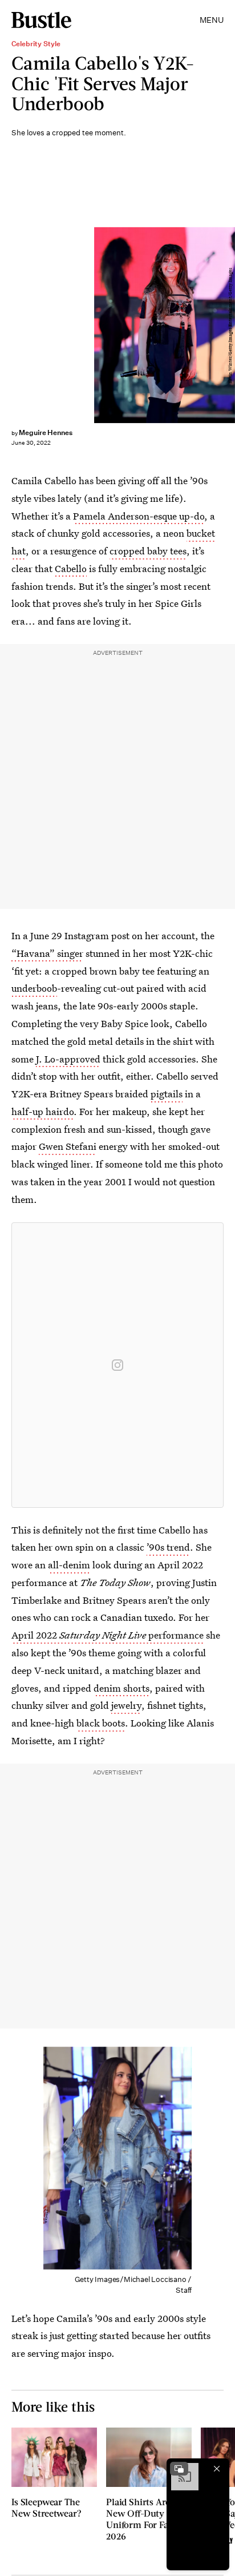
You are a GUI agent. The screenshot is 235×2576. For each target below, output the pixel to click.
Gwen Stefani (68, 1146)
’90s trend (168, 1547)
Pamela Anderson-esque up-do (139, 516)
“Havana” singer (47, 953)
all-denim (69, 1565)
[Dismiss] (217, 2469)
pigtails (167, 1094)
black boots (101, 1723)
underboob (34, 988)
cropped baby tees (148, 551)
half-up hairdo (42, 1111)
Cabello (71, 568)
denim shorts (121, 1688)
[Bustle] (41, 20)
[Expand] (179, 2469)
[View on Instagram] (117, 1365)
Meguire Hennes (46, 432)
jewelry (126, 1705)
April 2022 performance (108, 1635)
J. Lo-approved (68, 1059)
